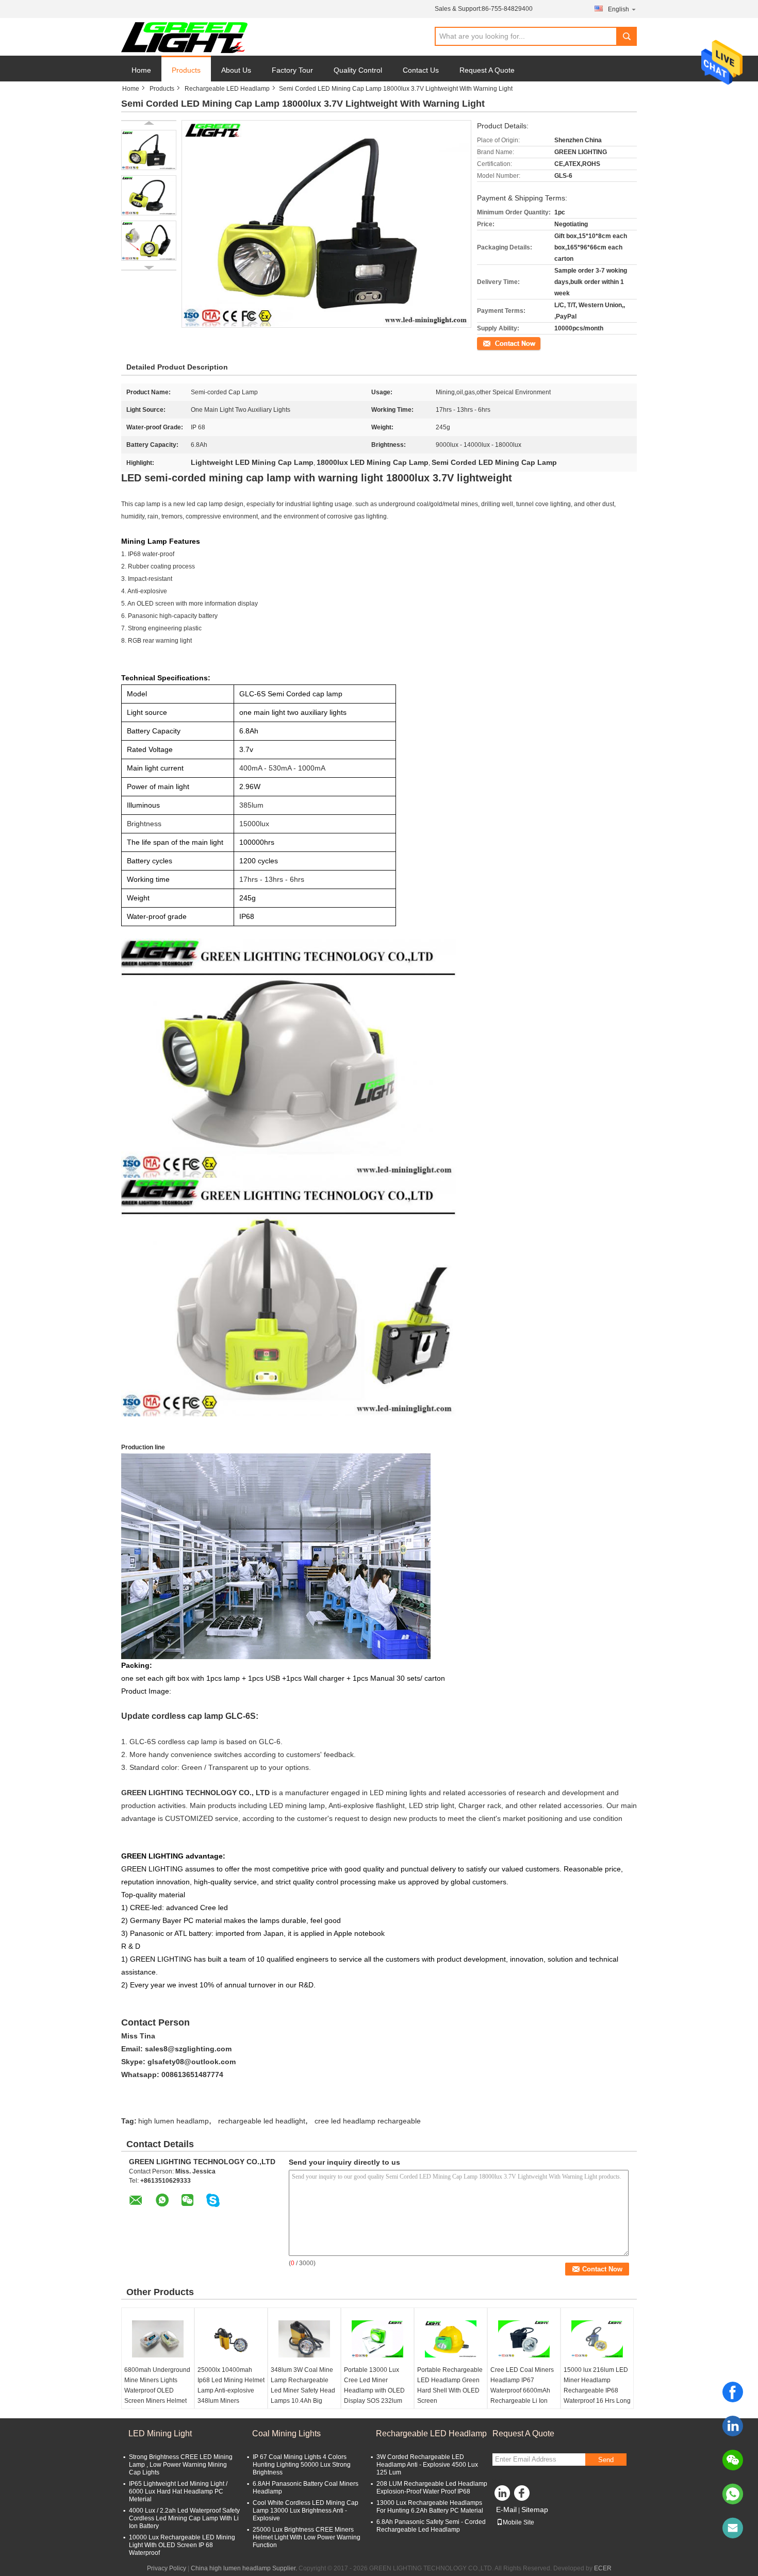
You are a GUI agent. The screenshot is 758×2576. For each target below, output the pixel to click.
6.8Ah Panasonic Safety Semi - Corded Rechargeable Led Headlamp (431, 2526)
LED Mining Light (160, 2433)
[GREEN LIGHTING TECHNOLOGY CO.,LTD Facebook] (523, 2496)
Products (186, 70)
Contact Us (421, 70)
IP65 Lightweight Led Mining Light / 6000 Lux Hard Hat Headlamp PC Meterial (178, 2491)
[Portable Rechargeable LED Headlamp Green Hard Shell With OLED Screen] (451, 2339)
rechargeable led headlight (262, 2121)
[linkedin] (733, 2426)
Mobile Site (518, 2522)
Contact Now (495, 343)
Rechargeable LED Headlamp (227, 89)
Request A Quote (487, 70)
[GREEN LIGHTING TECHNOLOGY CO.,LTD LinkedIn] (503, 2496)
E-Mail (506, 2510)
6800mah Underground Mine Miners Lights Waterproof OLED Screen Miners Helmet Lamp (157, 2390)
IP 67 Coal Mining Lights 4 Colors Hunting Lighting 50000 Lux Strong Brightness (302, 2465)
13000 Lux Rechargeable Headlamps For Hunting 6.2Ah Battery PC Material (430, 2507)
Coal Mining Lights (286, 2433)
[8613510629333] (733, 2494)
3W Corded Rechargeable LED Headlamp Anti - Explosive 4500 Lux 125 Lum (427, 2465)
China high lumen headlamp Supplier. (245, 2568)
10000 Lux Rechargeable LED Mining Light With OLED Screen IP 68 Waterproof (182, 2545)
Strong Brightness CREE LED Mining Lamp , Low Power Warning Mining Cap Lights (181, 2465)
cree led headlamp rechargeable (368, 2121)
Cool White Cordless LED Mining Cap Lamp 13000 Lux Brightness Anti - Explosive (306, 2511)
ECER (603, 2568)
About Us (236, 70)
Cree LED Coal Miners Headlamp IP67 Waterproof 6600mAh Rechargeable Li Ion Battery (522, 2390)
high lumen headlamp (174, 2121)
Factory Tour (292, 70)
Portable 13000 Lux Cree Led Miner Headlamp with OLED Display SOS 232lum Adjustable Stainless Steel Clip (374, 2396)
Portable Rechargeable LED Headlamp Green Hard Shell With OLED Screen (450, 2385)
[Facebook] (733, 2392)
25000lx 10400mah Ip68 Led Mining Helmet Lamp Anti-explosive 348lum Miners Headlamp (231, 2390)
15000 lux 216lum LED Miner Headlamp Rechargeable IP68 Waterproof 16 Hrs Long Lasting (597, 2390)
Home (141, 70)
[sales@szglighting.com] (733, 2528)
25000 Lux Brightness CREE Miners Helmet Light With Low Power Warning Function (307, 2537)
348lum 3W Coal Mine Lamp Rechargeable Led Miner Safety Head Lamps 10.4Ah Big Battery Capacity (303, 2390)
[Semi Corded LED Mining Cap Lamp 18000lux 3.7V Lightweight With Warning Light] (149, 150)
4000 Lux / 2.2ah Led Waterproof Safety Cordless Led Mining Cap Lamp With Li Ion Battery (184, 2518)
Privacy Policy (167, 2568)
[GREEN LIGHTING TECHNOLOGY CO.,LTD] (184, 37)
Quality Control (358, 70)
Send (606, 2460)
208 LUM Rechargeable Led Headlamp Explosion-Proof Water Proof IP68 (432, 2488)
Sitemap (535, 2510)
